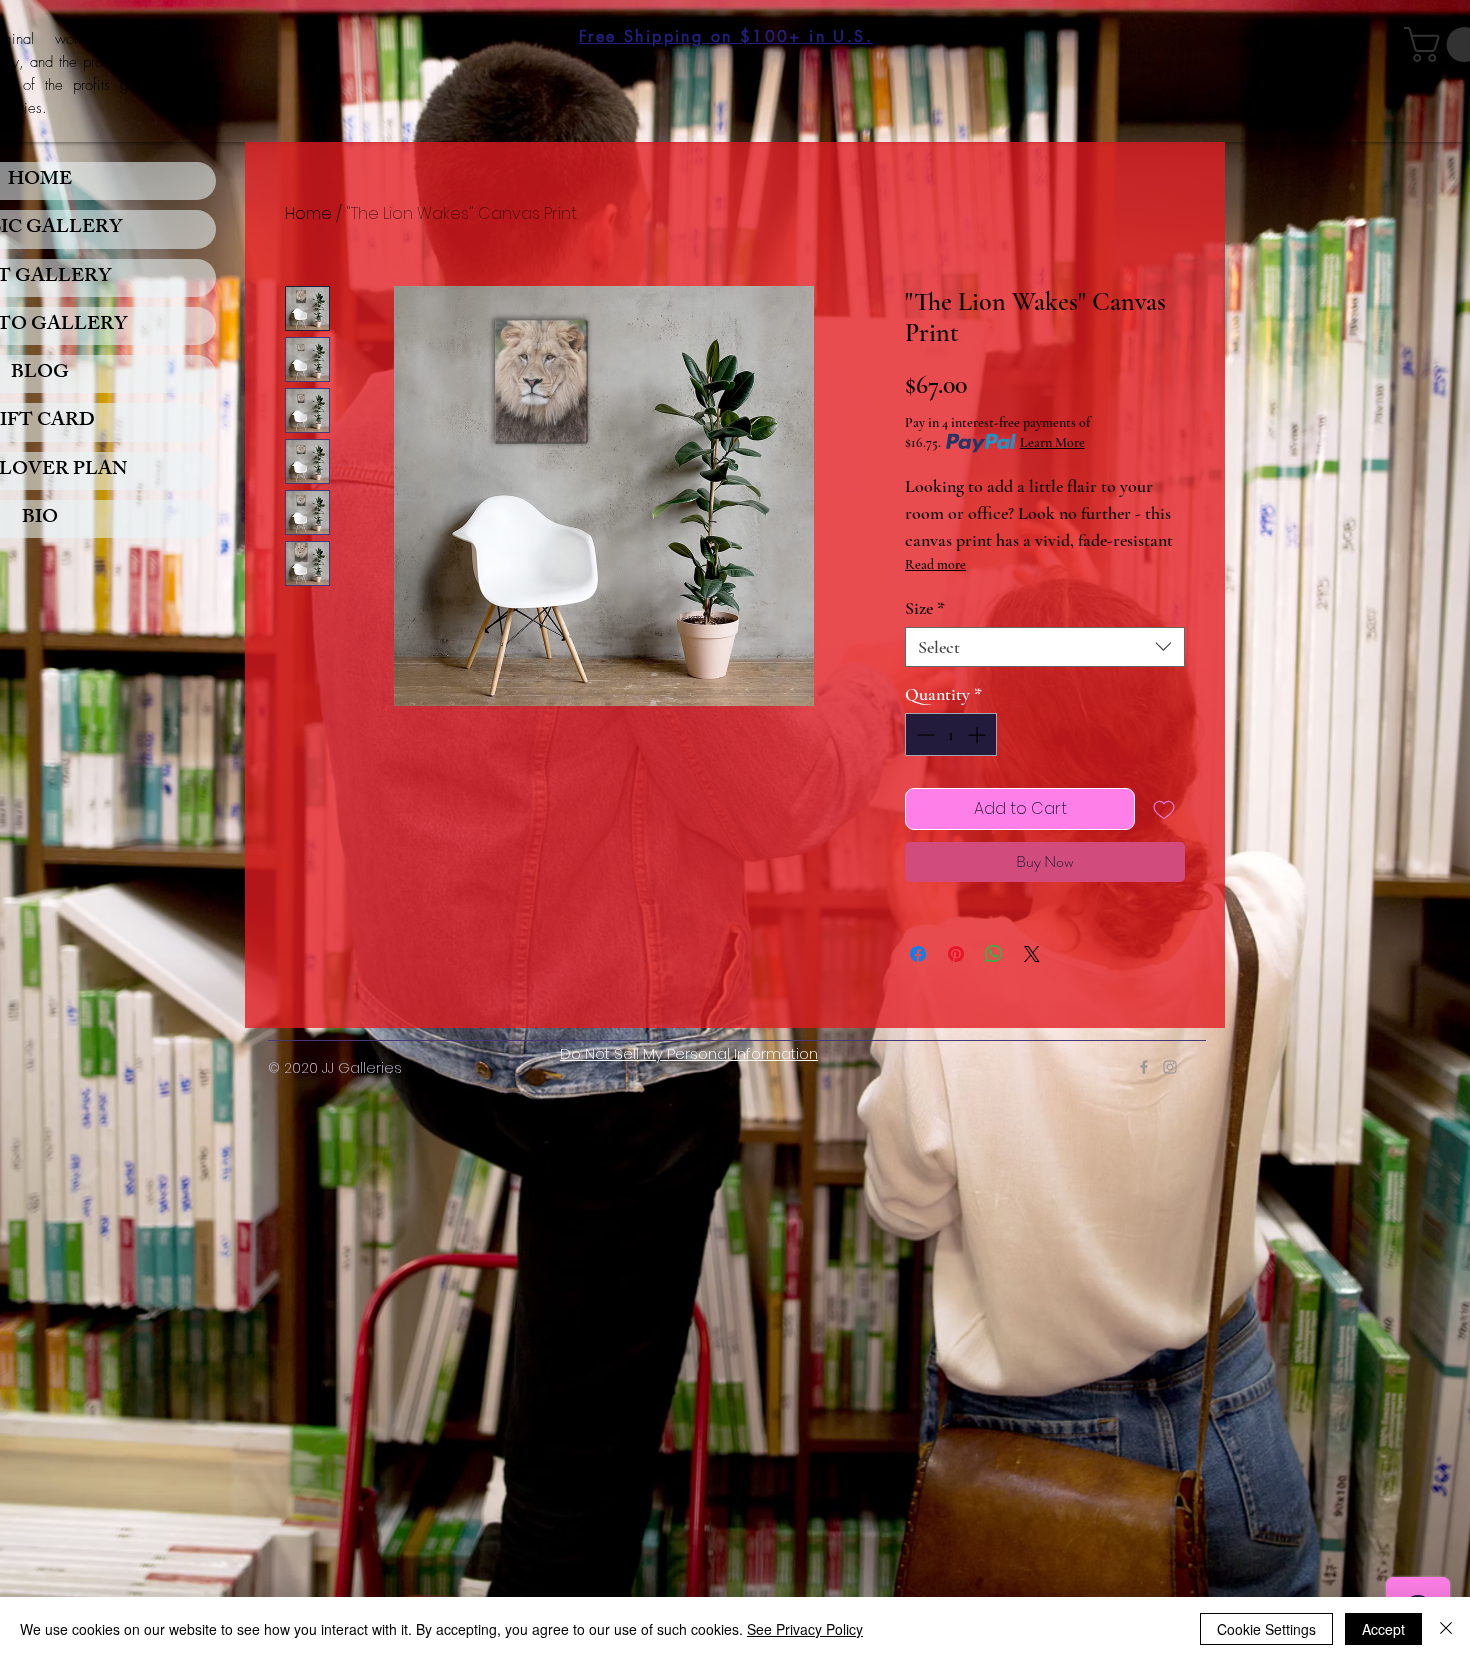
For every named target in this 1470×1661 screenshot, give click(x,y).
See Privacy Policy (805, 1629)
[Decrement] (923, 734)
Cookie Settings (1266, 1629)
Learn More (1052, 442)
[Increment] (978, 734)
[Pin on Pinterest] (956, 954)
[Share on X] (1032, 954)
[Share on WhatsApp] (994, 954)
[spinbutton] (951, 734)
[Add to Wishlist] (1164, 809)
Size (925, 608)
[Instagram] (1170, 1067)
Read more (935, 564)
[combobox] (1045, 647)
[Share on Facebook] (918, 954)
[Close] (1446, 1629)
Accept (1383, 1629)
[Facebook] (1144, 1067)
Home (308, 213)
